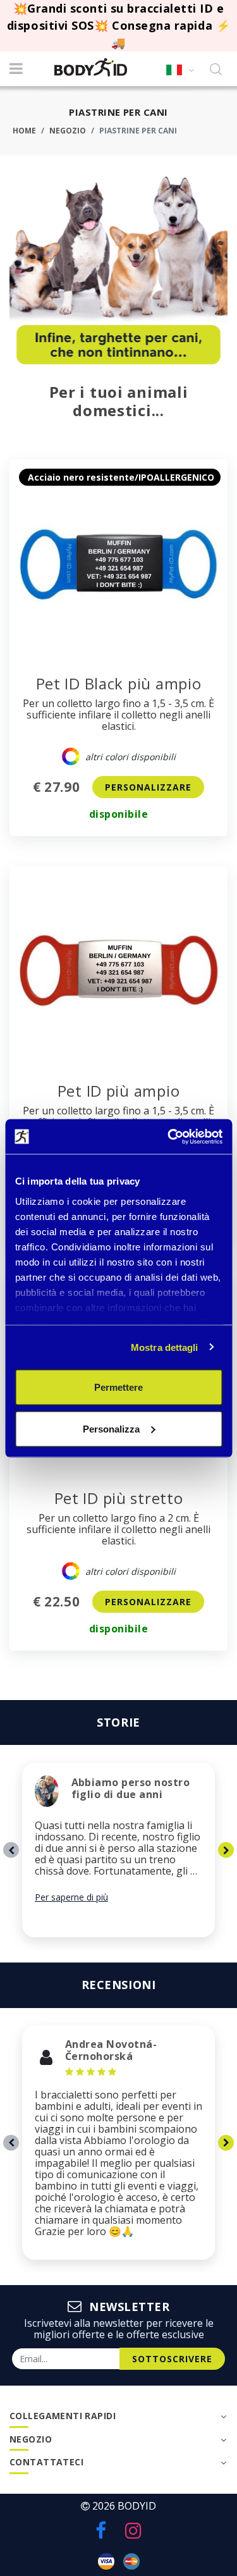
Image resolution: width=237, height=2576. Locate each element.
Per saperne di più (71, 1897)
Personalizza (111, 1428)
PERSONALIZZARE (148, 787)
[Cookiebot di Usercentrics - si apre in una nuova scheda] (169, 1137)
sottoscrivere (172, 2359)
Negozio (68, 131)
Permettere (118, 1387)
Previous (11, 1850)
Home (24, 131)
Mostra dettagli (165, 1347)
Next (226, 1850)
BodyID (137, 2506)
